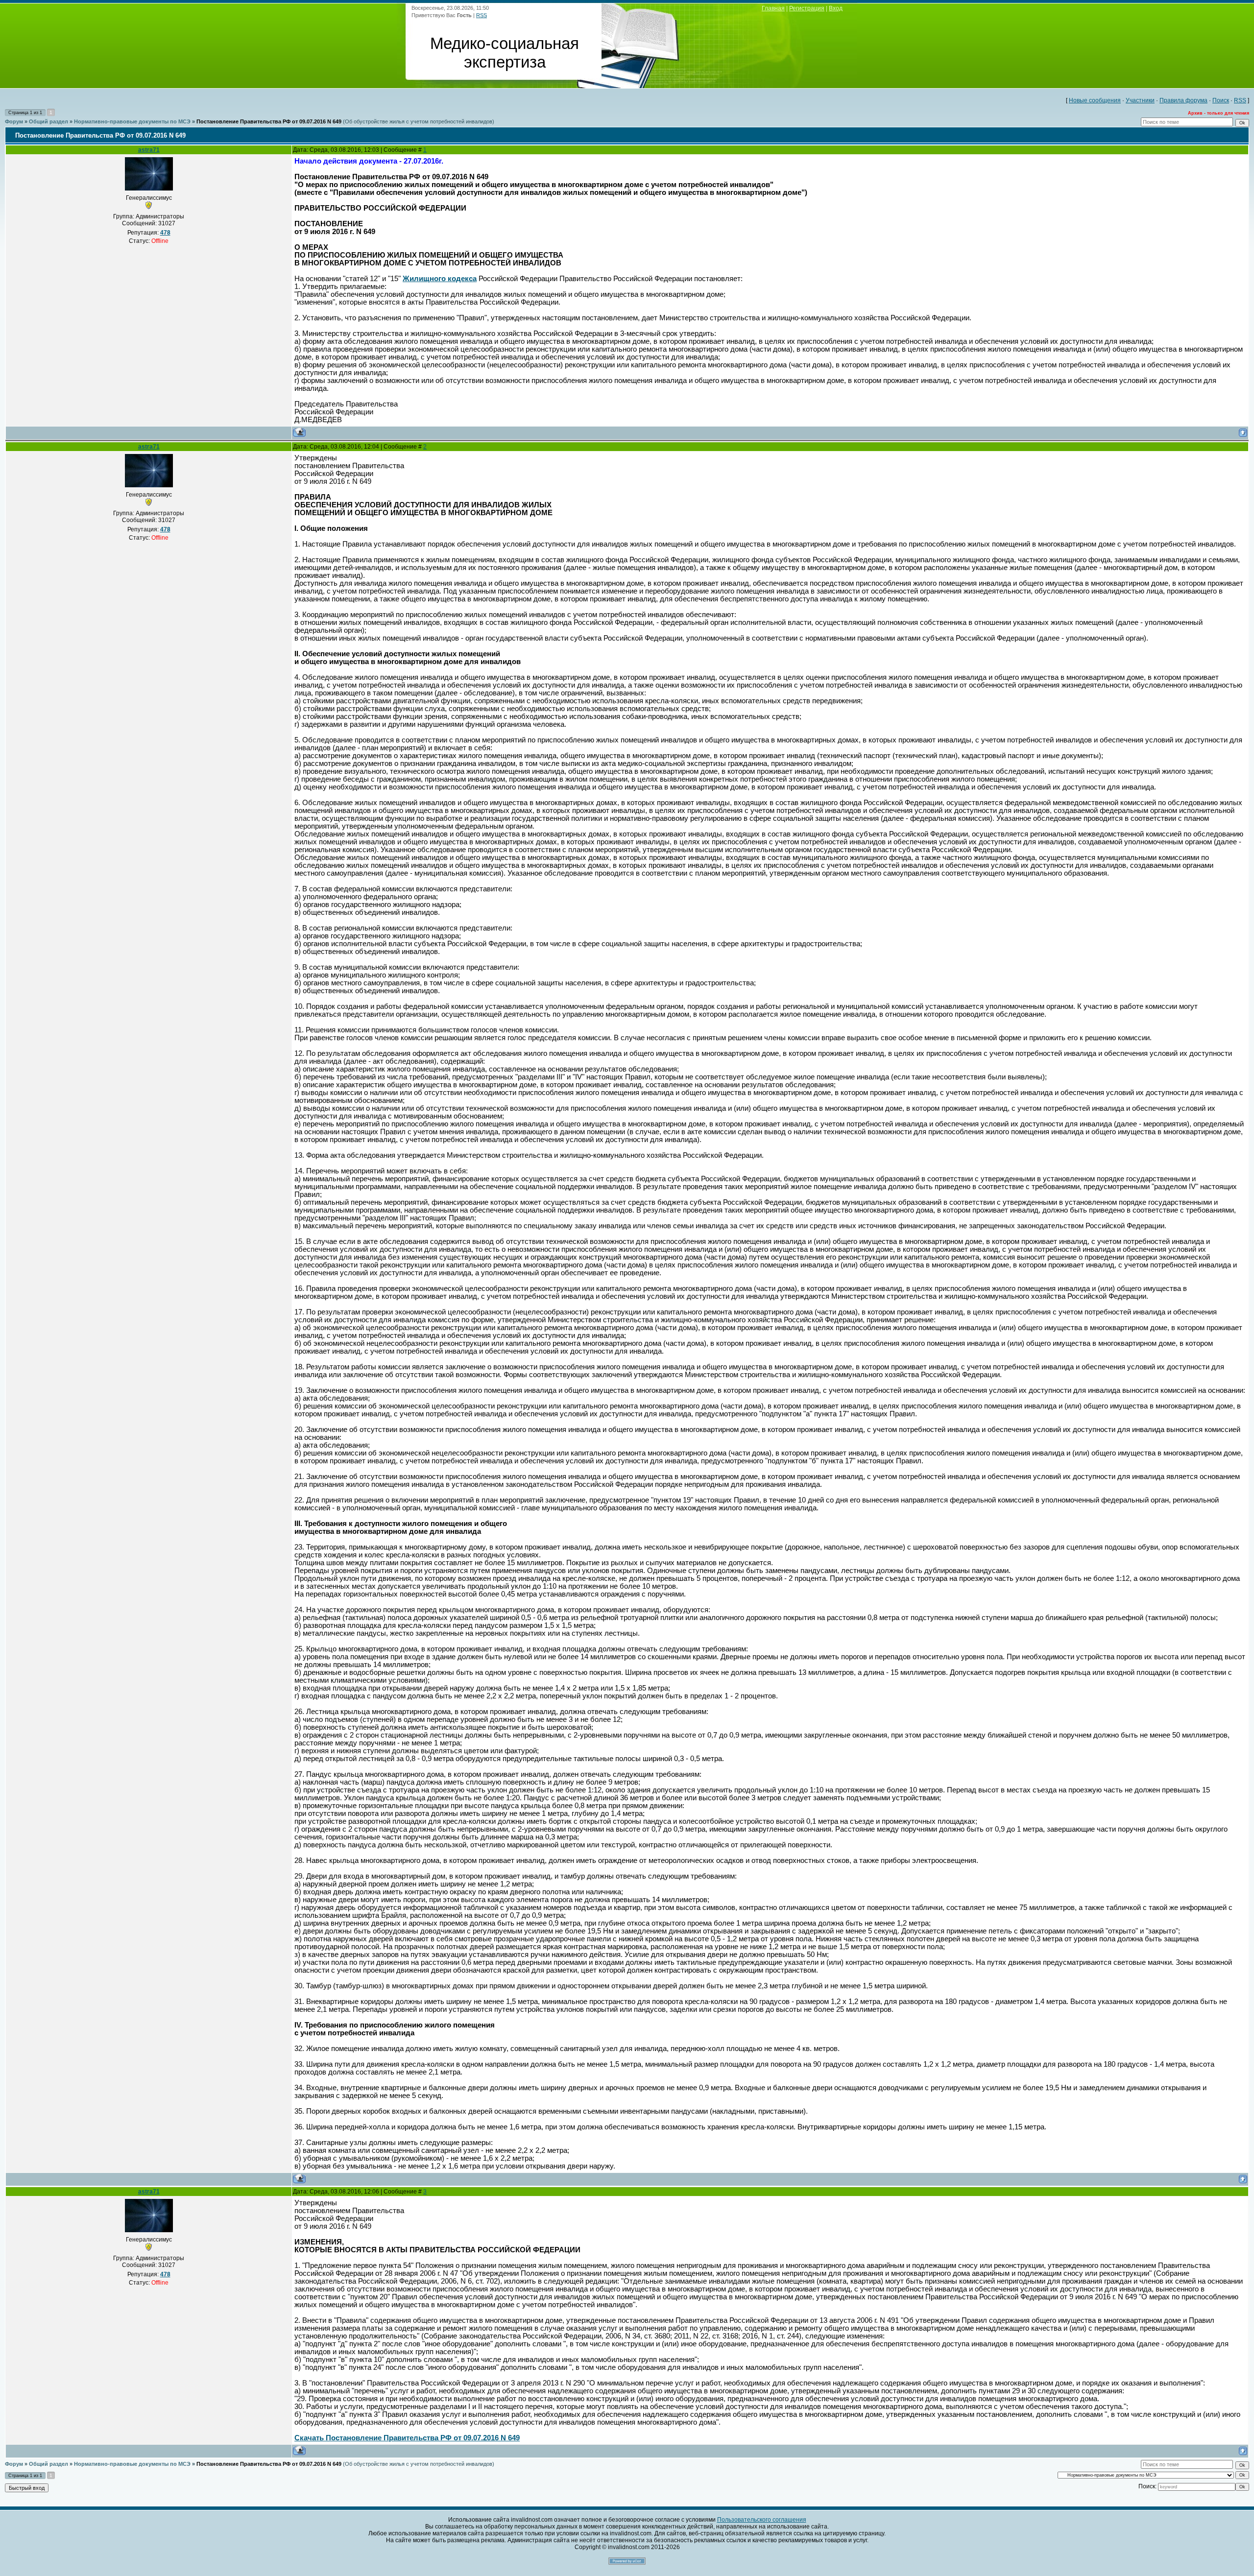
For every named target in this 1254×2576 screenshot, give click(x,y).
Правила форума (1183, 100)
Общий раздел (48, 121)
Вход (836, 8)
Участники (1140, 100)
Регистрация (807, 8)
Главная (773, 8)
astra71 (149, 150)
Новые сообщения (1095, 100)
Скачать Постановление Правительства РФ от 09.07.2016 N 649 (407, 2438)
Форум (14, 121)
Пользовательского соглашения (762, 2520)
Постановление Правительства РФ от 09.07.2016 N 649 (269, 121)
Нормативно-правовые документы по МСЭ (132, 121)
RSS (482, 15)
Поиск (1221, 100)
